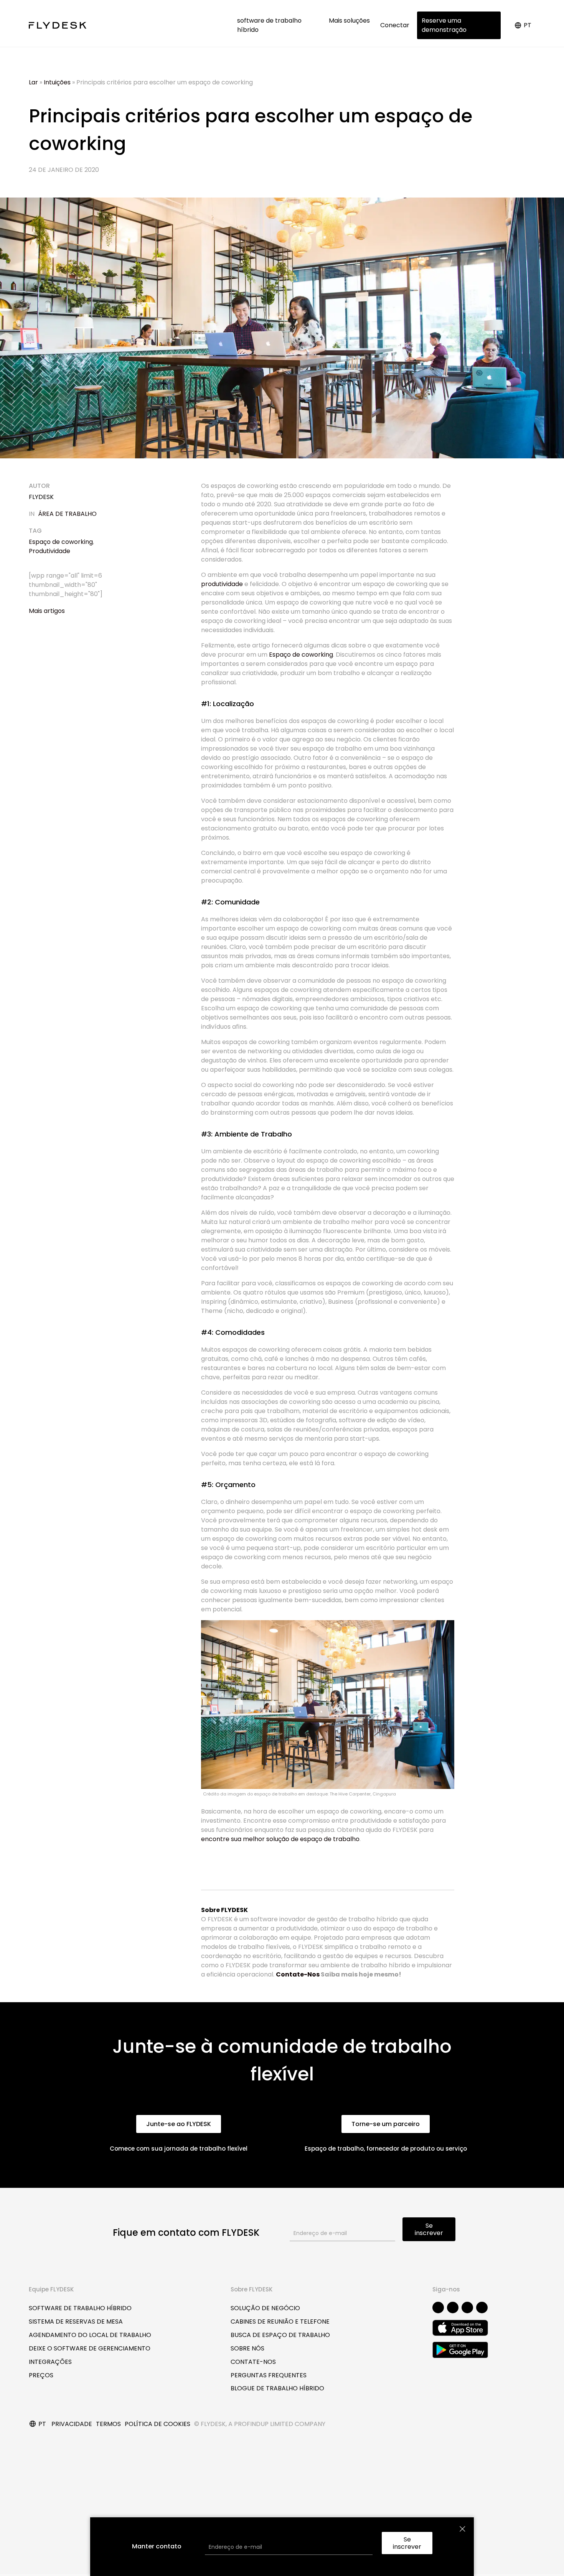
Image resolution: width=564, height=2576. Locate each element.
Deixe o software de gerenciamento (90, 2348)
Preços (41, 2375)
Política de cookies (157, 2424)
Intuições (57, 82)
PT (528, 25)
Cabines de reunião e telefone (280, 2322)
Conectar (395, 25)
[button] (179, 2124)
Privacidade (72, 2424)
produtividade (222, 584)
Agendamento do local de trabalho (90, 2335)
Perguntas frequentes (269, 2375)
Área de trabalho (67, 514)
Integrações (50, 2362)
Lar (33, 82)
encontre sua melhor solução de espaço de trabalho (280, 1839)
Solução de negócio (265, 2308)
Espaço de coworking (61, 542)
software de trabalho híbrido (269, 25)
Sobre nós (247, 2348)
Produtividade (49, 551)
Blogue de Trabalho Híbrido (277, 2388)
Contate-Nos (298, 1974)
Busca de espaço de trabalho (280, 2335)
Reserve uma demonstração (444, 25)
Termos (108, 2424)
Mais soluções (350, 21)
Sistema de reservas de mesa (76, 2322)
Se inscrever (429, 2229)
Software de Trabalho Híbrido (80, 2308)
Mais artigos (47, 611)
